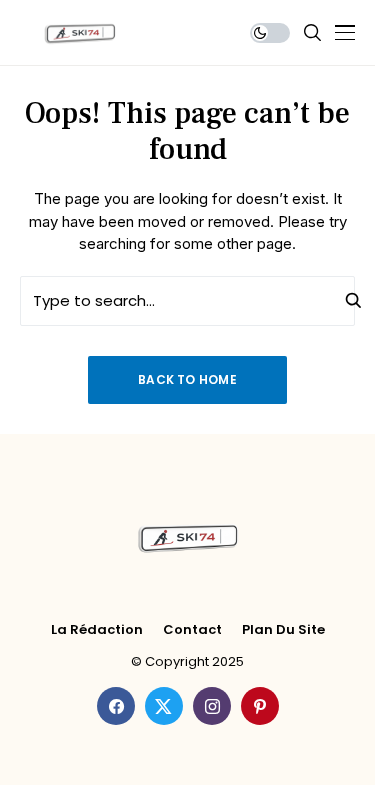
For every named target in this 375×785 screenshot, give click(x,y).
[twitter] (164, 706)
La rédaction (97, 630)
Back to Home (187, 379)
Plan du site (283, 630)
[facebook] (116, 706)
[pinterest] (260, 706)
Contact (192, 630)
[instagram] (212, 706)
